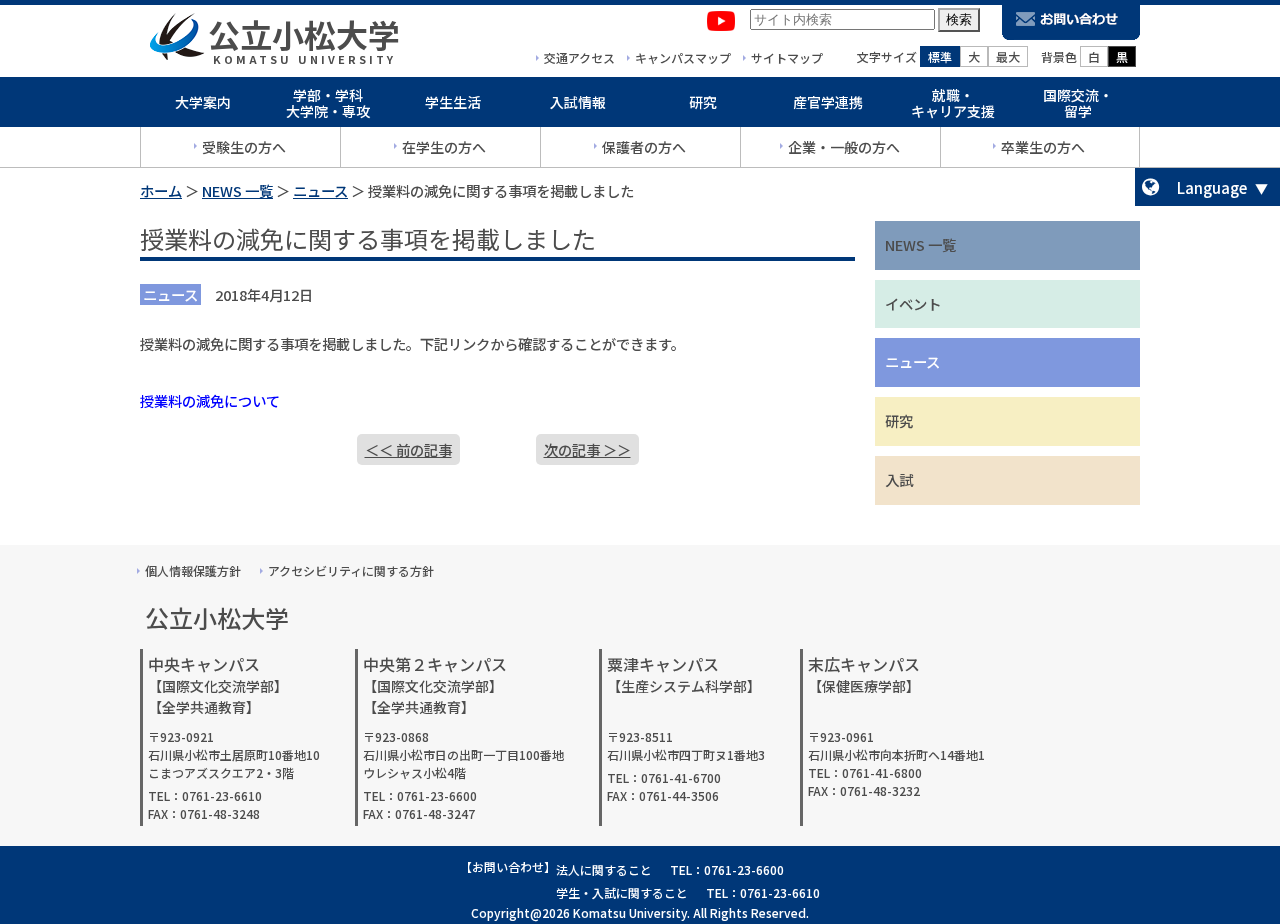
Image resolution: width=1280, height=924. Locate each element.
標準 (940, 56)
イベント (913, 303)
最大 (1008, 56)
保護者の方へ (644, 147)
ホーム (161, 190)
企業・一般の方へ (844, 147)
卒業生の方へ (1043, 147)
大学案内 (203, 102)
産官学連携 (828, 102)
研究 (703, 102)
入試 (899, 479)
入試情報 (578, 102)
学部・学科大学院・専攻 (328, 103)
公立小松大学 (304, 34)
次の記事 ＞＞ (587, 449)
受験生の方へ (244, 147)
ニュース (320, 190)
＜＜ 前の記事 (408, 449)
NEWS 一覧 (237, 190)
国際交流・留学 (1078, 103)
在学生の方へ (444, 147)
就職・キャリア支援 (953, 103)
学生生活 (453, 102)
